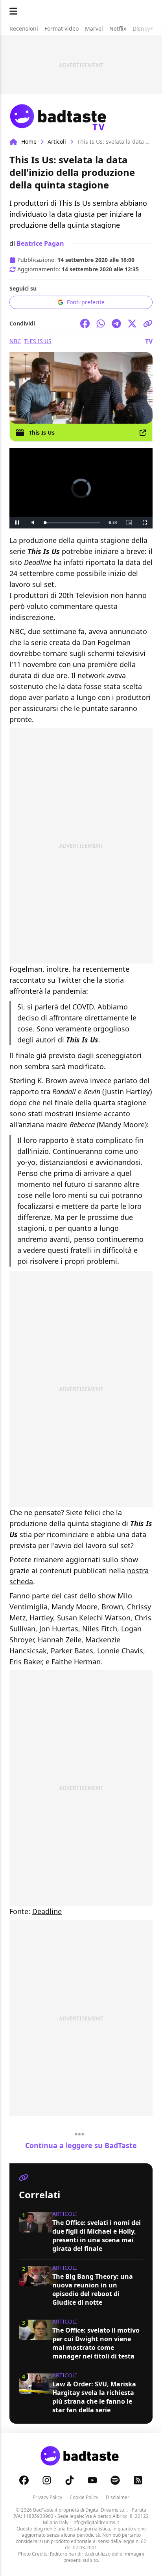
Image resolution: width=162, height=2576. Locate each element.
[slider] (64, 523)
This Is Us (38, 341)
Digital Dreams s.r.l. (107, 2510)
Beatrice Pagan (40, 243)
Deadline (47, 1911)
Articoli (57, 142)
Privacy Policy (47, 2497)
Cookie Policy (84, 2497)
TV (149, 341)
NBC (15, 341)
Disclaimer (118, 2497)
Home (29, 142)
